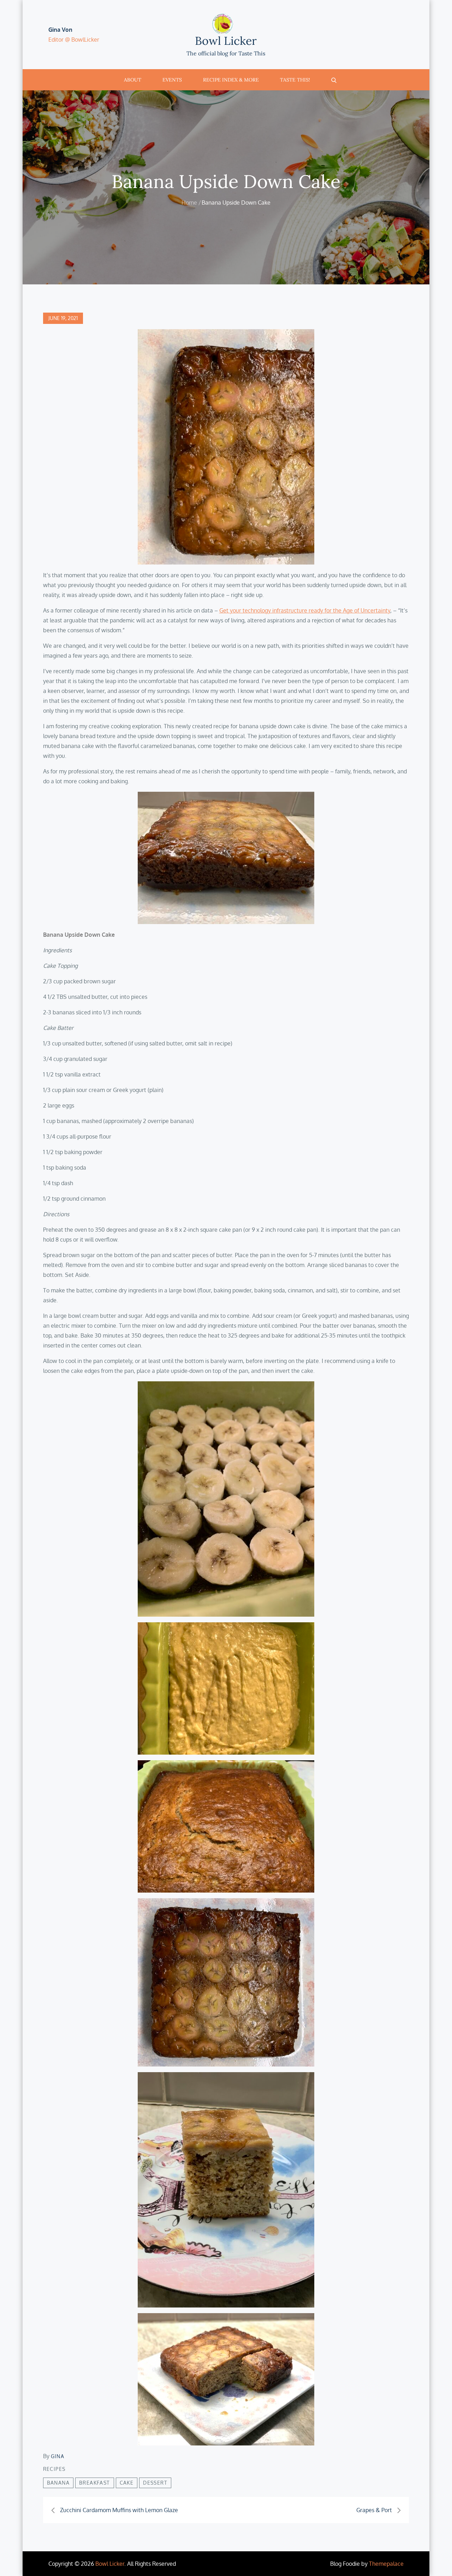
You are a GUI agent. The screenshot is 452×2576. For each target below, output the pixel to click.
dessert (155, 2483)
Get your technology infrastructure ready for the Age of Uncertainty (305, 610)
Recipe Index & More (231, 80)
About (133, 80)
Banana (58, 2483)
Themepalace (386, 2564)
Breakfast (95, 2483)
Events (172, 80)
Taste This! (295, 80)
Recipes (54, 2469)
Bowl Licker (226, 41)
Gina (58, 2456)
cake (127, 2483)
